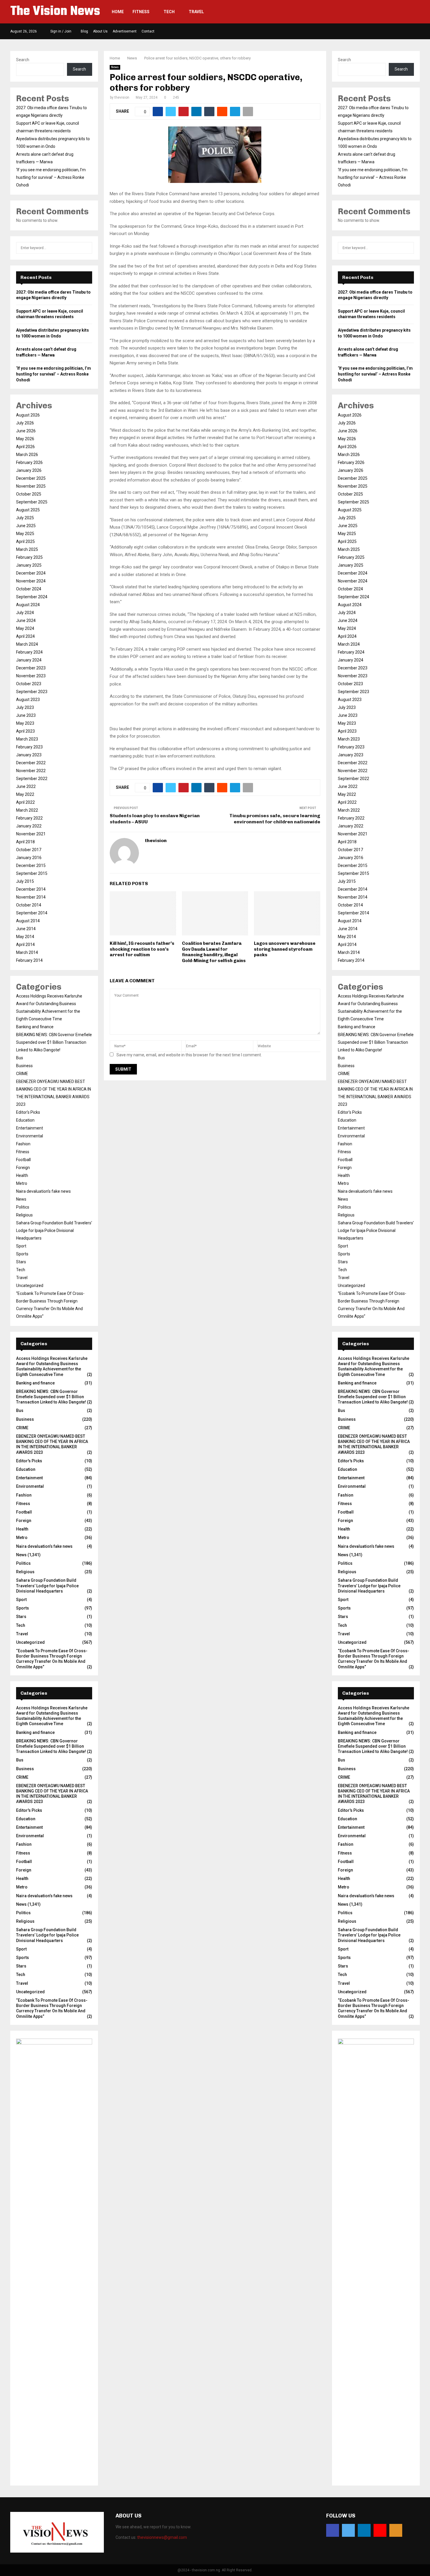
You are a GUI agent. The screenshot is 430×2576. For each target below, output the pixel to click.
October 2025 (29, 494)
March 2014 (27, 952)
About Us (100, 31)
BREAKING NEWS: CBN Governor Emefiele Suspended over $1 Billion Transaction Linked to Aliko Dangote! (54, 1042)
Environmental (30, 1136)
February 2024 (29, 652)
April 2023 (25, 731)
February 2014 (29, 960)
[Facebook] (333, 2530)
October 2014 (29, 905)
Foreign (23, 1168)
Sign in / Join (60, 31)
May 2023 (25, 723)
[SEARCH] (86, 248)
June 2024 (26, 621)
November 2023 (31, 676)
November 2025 (31, 486)
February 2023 (29, 747)
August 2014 (28, 921)
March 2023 (27, 739)
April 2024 (25, 636)
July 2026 (25, 423)
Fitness (141, 12)
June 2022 (26, 786)
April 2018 (25, 842)
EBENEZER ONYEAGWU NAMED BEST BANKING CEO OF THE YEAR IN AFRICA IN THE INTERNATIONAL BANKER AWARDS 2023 (52, 1444)
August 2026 (28, 415)
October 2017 (29, 850)
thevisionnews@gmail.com (162, 2537)
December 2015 (31, 865)
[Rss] (396, 2530)
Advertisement (125, 31)
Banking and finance (35, 1027)
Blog (84, 31)
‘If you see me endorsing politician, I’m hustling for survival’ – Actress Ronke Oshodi (51, 177)
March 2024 (27, 644)
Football (23, 1160)
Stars (21, 1262)
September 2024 (32, 597)
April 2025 (25, 541)
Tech (169, 12)
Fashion (23, 1144)
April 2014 (25, 945)
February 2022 (29, 818)
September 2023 (32, 692)
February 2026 (29, 462)
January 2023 (29, 755)
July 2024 (25, 613)
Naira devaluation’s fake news (43, 1191)
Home (118, 12)
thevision (122, 97)
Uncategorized (30, 1286)
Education (25, 1120)
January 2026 (29, 470)
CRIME (22, 1074)
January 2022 (29, 826)
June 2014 (26, 929)
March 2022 (27, 810)
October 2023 (29, 684)
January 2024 (29, 660)
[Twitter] (348, 2530)
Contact (148, 31)
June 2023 (26, 715)
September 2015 (32, 873)
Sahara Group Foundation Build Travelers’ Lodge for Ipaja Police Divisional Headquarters (54, 1230)
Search (23, 60)
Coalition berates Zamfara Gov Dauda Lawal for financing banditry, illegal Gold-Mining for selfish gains (214, 952)
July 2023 (25, 707)
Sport (21, 1246)
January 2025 (29, 565)
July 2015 (25, 881)
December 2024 (31, 573)
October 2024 (29, 589)
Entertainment (30, 1128)
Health (22, 1175)
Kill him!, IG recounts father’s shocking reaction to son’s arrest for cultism (142, 949)
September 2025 (32, 502)
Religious (24, 1215)
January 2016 (29, 858)
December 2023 (31, 668)
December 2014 (31, 889)
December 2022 (31, 763)
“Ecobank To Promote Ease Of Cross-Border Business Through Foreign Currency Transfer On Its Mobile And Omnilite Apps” (52, 1659)
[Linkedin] (364, 2530)
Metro (22, 1183)
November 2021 (31, 834)
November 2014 (31, 897)
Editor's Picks (28, 1112)
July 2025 (25, 518)
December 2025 (31, 478)
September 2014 (32, 913)
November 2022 (31, 771)
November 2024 (31, 581)
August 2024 (28, 605)
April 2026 (25, 447)
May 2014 (25, 937)
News (115, 67)
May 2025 (25, 534)
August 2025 (28, 510)
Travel (196, 12)
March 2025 (27, 549)
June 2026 (26, 431)
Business (24, 1066)
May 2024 (25, 628)
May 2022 (25, 794)
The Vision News (55, 12)
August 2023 (28, 700)
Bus (20, 1058)
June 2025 (26, 526)
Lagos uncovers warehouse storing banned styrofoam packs (285, 949)
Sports (22, 1254)
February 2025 (29, 557)
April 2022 (25, 802)
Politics (23, 1207)
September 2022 (32, 779)
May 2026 (25, 439)
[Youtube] (380, 2530)
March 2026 (27, 455)
